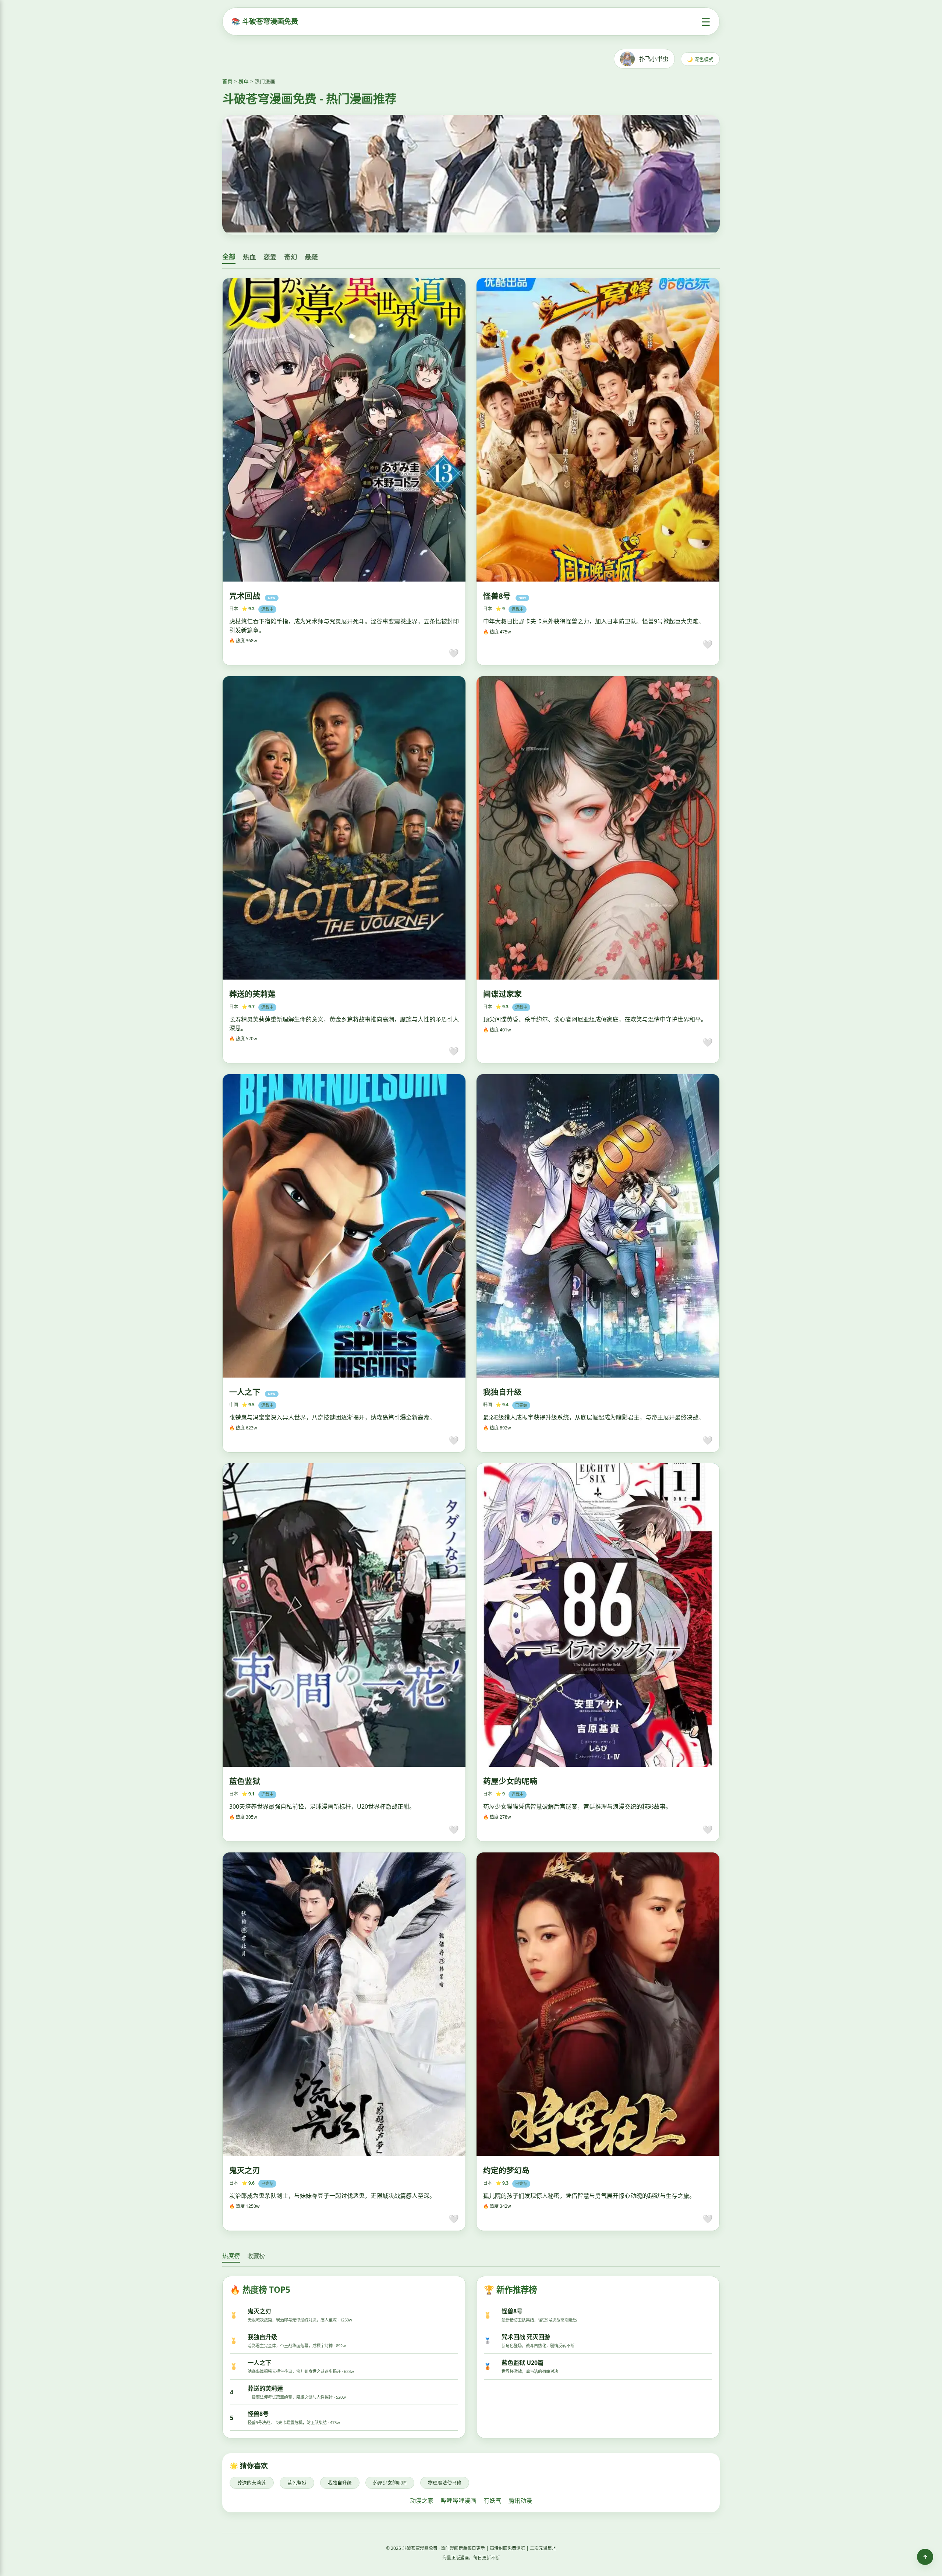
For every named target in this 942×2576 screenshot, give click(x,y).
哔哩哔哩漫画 (458, 2501)
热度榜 (231, 2256)
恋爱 (270, 257)
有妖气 (492, 2501)
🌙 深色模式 (700, 59)
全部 (229, 257)
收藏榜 (256, 2256)
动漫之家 (422, 2501)
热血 (249, 257)
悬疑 (311, 257)
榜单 (244, 81)
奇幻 (291, 257)
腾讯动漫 (520, 2501)
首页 (227, 81)
